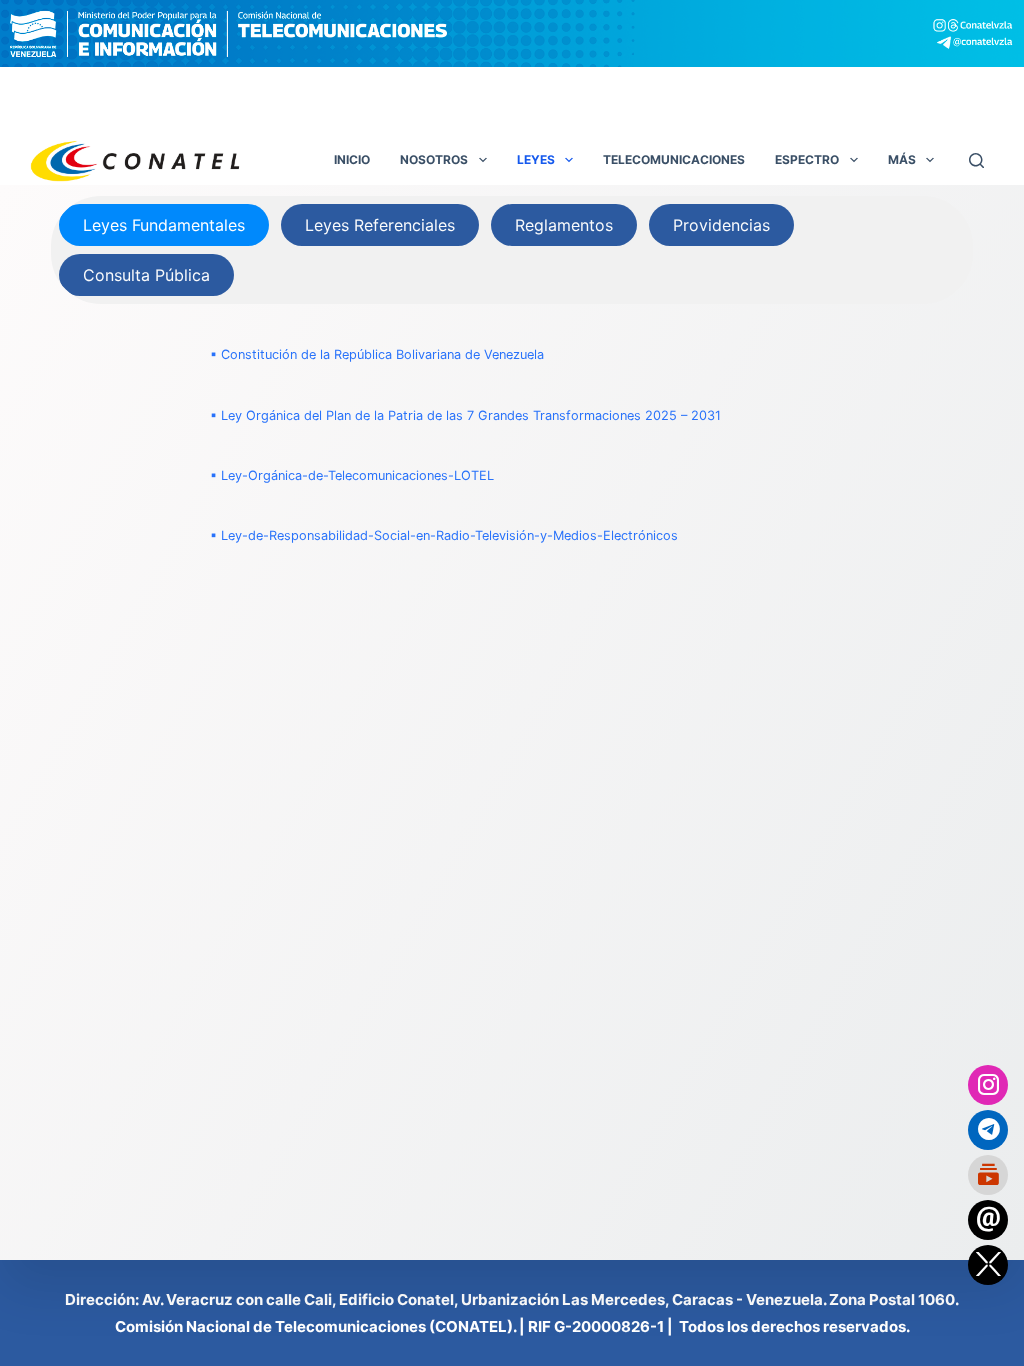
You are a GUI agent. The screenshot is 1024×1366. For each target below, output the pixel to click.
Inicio (352, 159)
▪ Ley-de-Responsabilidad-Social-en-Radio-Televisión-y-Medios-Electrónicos (444, 535)
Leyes (536, 159)
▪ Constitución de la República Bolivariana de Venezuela (377, 354)
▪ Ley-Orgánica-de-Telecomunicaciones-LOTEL (352, 475)
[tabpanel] (512, 445)
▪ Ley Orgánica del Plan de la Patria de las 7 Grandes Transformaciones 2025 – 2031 (465, 415)
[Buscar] (976, 160)
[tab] (164, 225)
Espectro (807, 159)
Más (902, 159)
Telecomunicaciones (674, 159)
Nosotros (434, 159)
